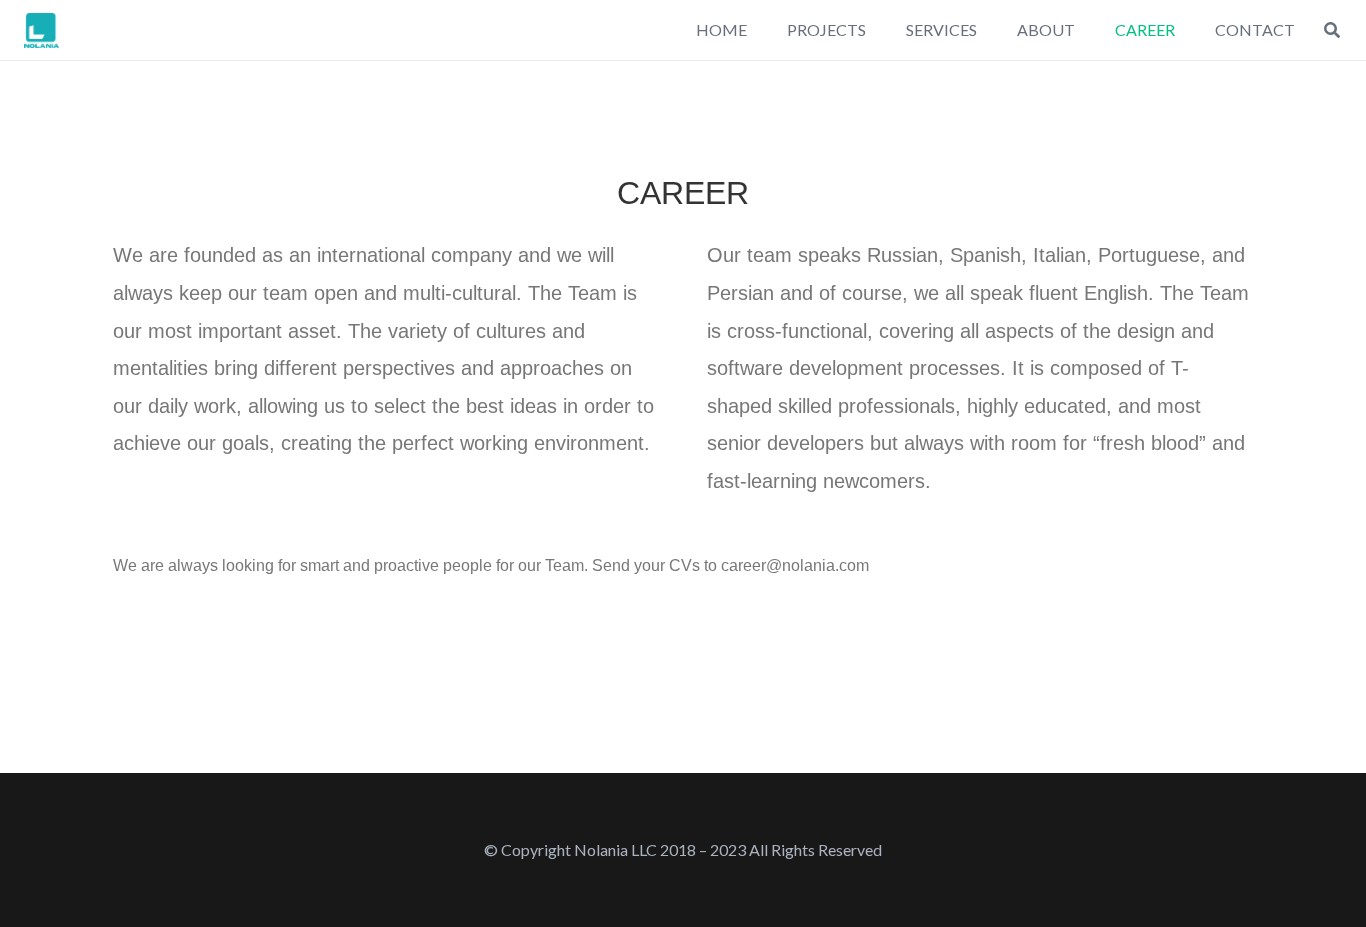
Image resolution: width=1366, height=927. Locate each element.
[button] (1332, 30)
